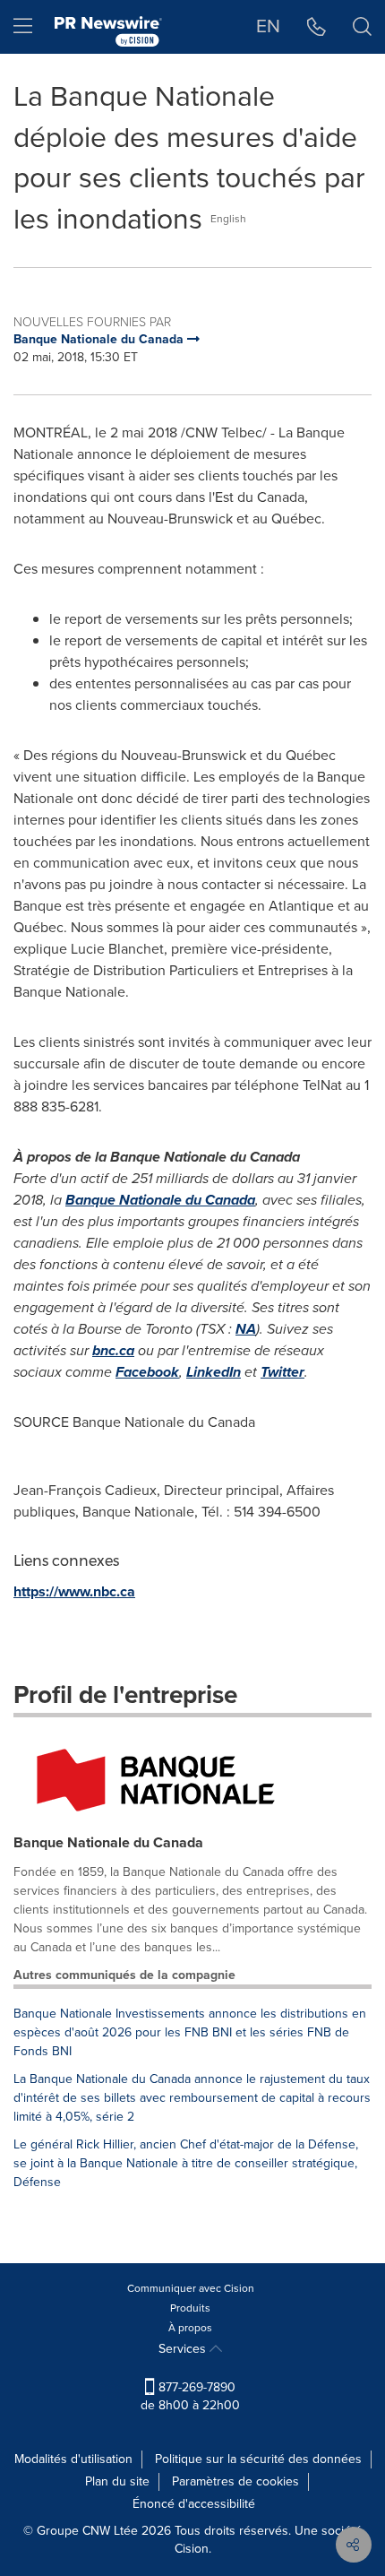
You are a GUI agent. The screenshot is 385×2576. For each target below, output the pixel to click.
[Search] (362, 27)
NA (246, 1329)
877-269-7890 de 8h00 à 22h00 (190, 2396)
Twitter (282, 1372)
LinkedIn (214, 1372)
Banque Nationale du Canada (108, 1842)
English (228, 219)
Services (184, 2349)
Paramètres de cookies (235, 2481)
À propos (190, 2328)
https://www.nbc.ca (74, 1591)
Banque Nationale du (160, 1200)
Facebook (147, 1372)
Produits (190, 2308)
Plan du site (117, 2481)
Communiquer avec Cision (191, 2288)
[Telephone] (317, 27)
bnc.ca (113, 1350)
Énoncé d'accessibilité (194, 2504)
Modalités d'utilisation (73, 2459)
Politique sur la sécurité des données (258, 2459)
